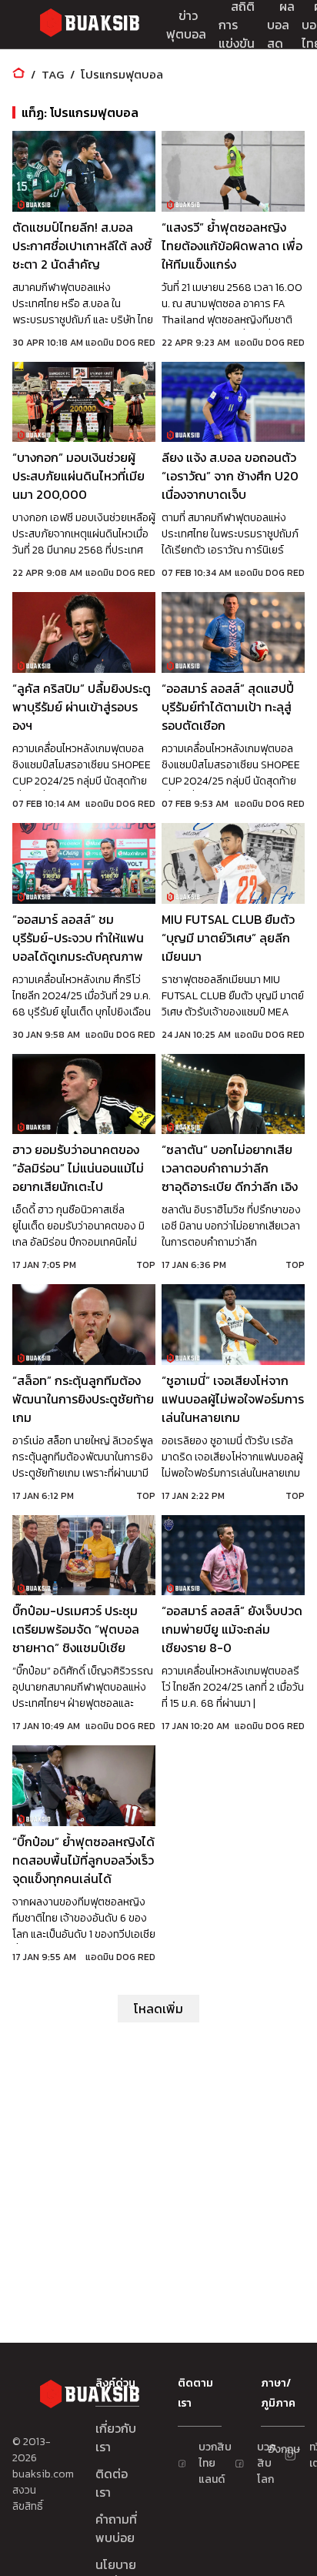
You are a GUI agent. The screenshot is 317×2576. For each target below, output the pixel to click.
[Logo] (89, 25)
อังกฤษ (275, 2449)
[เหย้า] (18, 74)
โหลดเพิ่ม (158, 2009)
